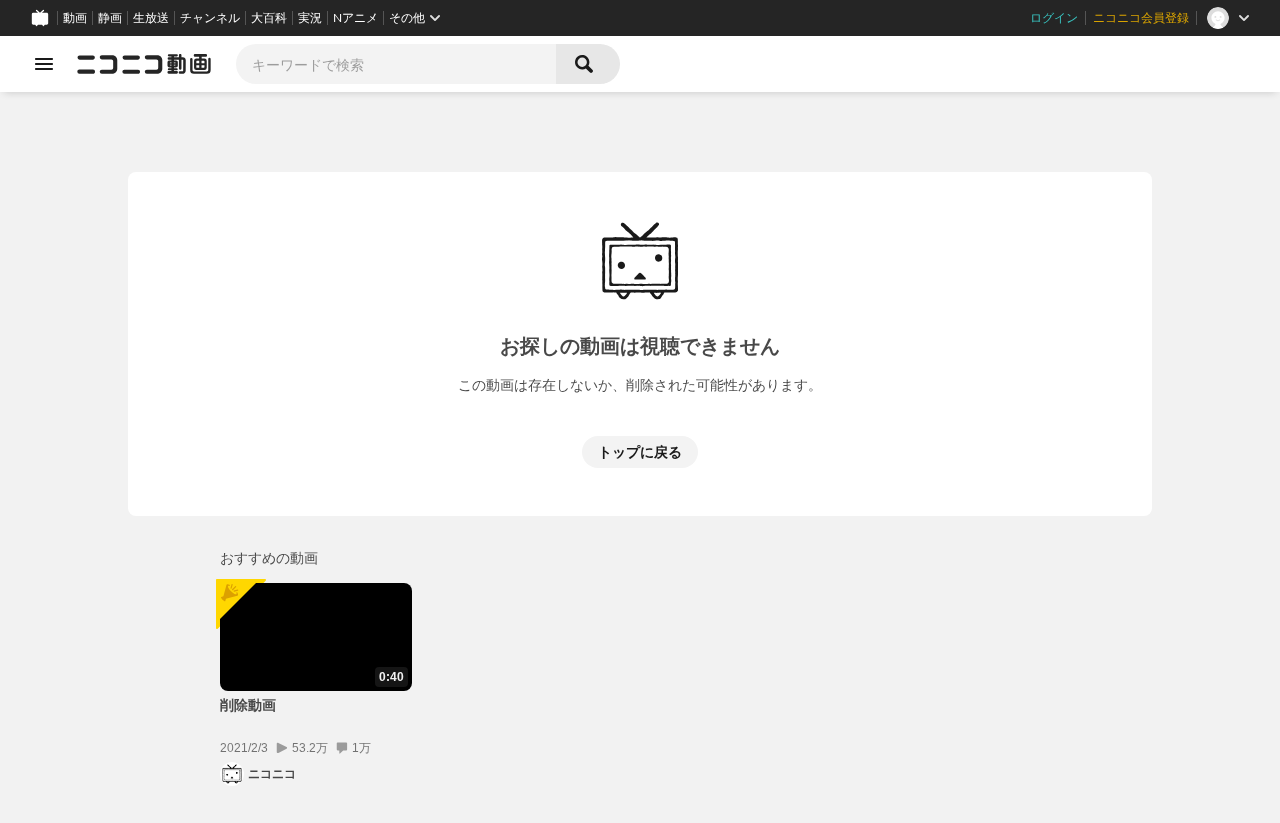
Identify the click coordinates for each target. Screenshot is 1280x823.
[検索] (588, 64)
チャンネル (210, 18)
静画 (110, 18)
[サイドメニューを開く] (44, 64)
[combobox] (396, 64)
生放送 (151, 18)
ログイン (1054, 18)
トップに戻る (640, 451)
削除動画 (248, 704)
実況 (310, 18)
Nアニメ (355, 18)
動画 (75, 18)
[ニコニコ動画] (144, 64)
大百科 (269, 18)
